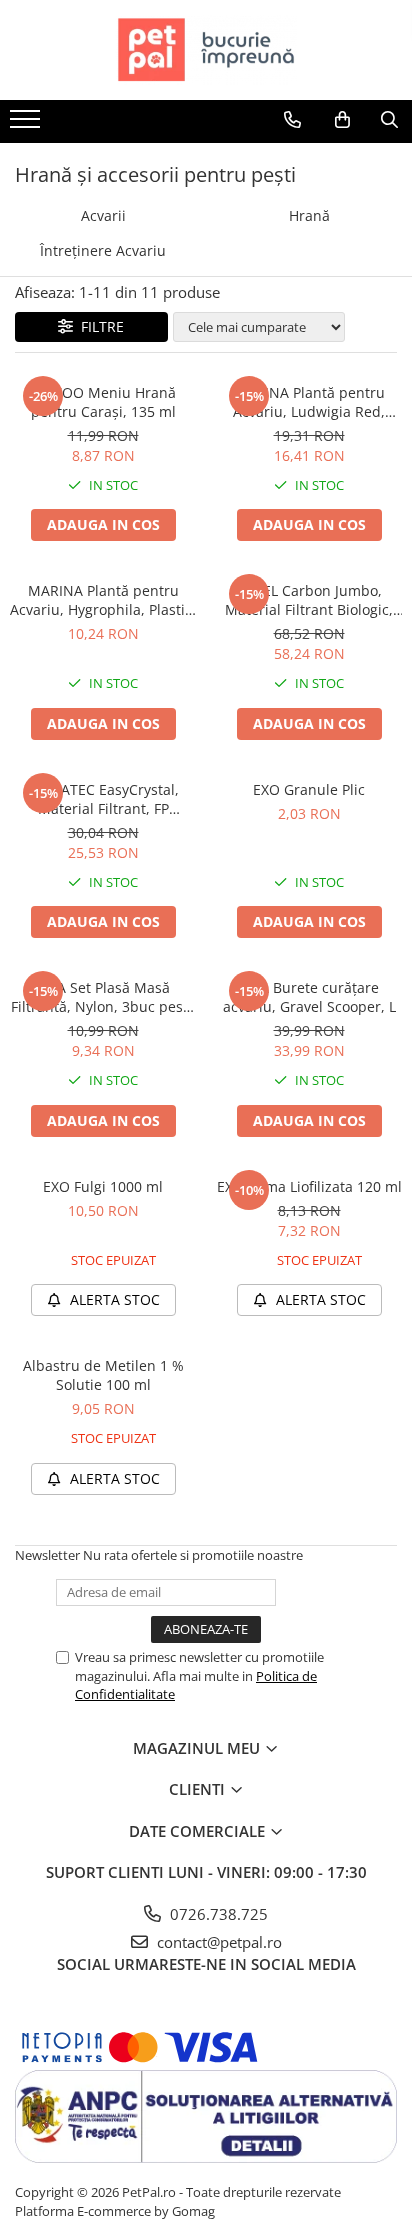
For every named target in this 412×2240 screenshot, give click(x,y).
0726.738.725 (217, 1914)
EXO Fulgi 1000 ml (103, 1186)
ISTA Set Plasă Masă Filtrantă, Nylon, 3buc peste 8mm (103, 997)
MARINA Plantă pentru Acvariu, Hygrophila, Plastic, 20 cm (103, 600)
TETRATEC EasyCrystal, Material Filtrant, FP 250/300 (103, 799)
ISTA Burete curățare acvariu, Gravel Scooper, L (309, 997)
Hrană (309, 215)
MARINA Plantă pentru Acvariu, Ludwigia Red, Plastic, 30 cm (309, 402)
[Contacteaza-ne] (292, 120)
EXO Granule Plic (309, 789)
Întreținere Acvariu (103, 250)
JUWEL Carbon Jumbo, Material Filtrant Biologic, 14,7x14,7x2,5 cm (309, 600)
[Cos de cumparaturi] (342, 120)
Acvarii (103, 215)
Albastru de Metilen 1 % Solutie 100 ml (103, 1375)
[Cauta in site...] (389, 120)
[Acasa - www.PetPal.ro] (206, 50)
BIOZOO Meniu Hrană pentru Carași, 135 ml (103, 402)
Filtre (98, 326)
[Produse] (27, 125)
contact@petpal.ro (217, 1942)
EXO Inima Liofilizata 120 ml (309, 1186)
